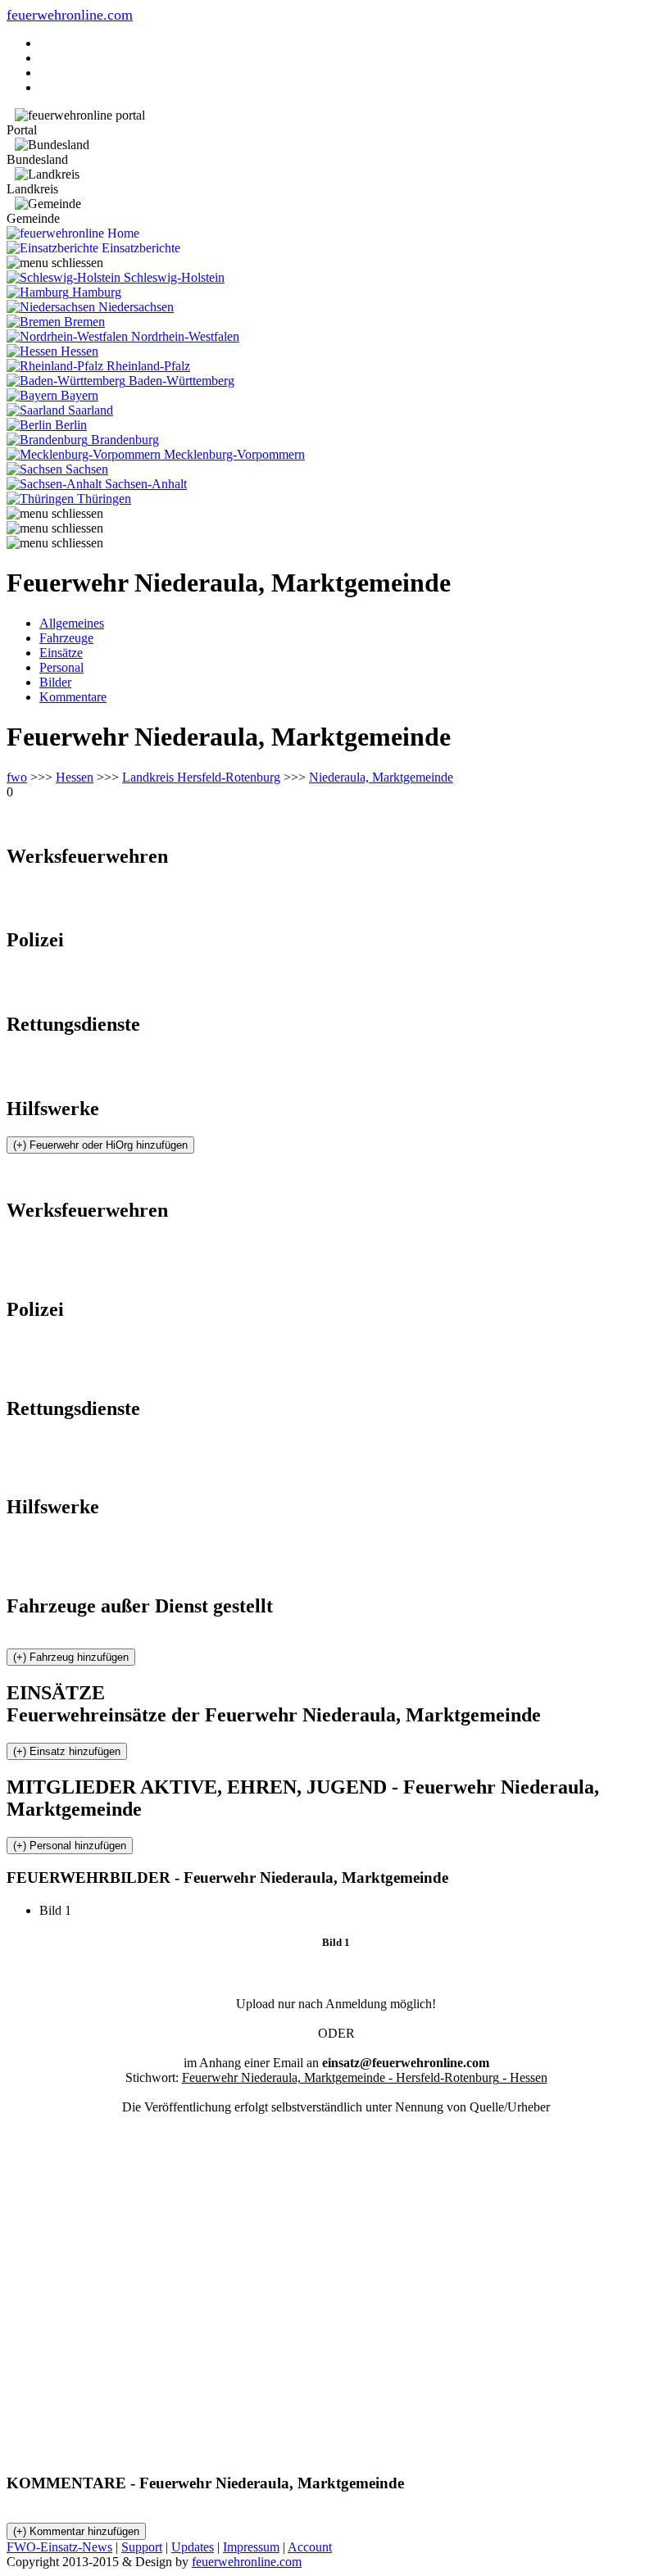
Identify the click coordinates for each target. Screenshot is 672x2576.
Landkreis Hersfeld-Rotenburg (201, 777)
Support (142, 2547)
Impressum (251, 2547)
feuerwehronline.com (70, 15)
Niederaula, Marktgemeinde (381, 777)
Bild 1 (62, 1910)
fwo (17, 777)
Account (310, 2547)
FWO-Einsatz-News (59, 2547)
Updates (193, 2547)
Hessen (75, 777)
